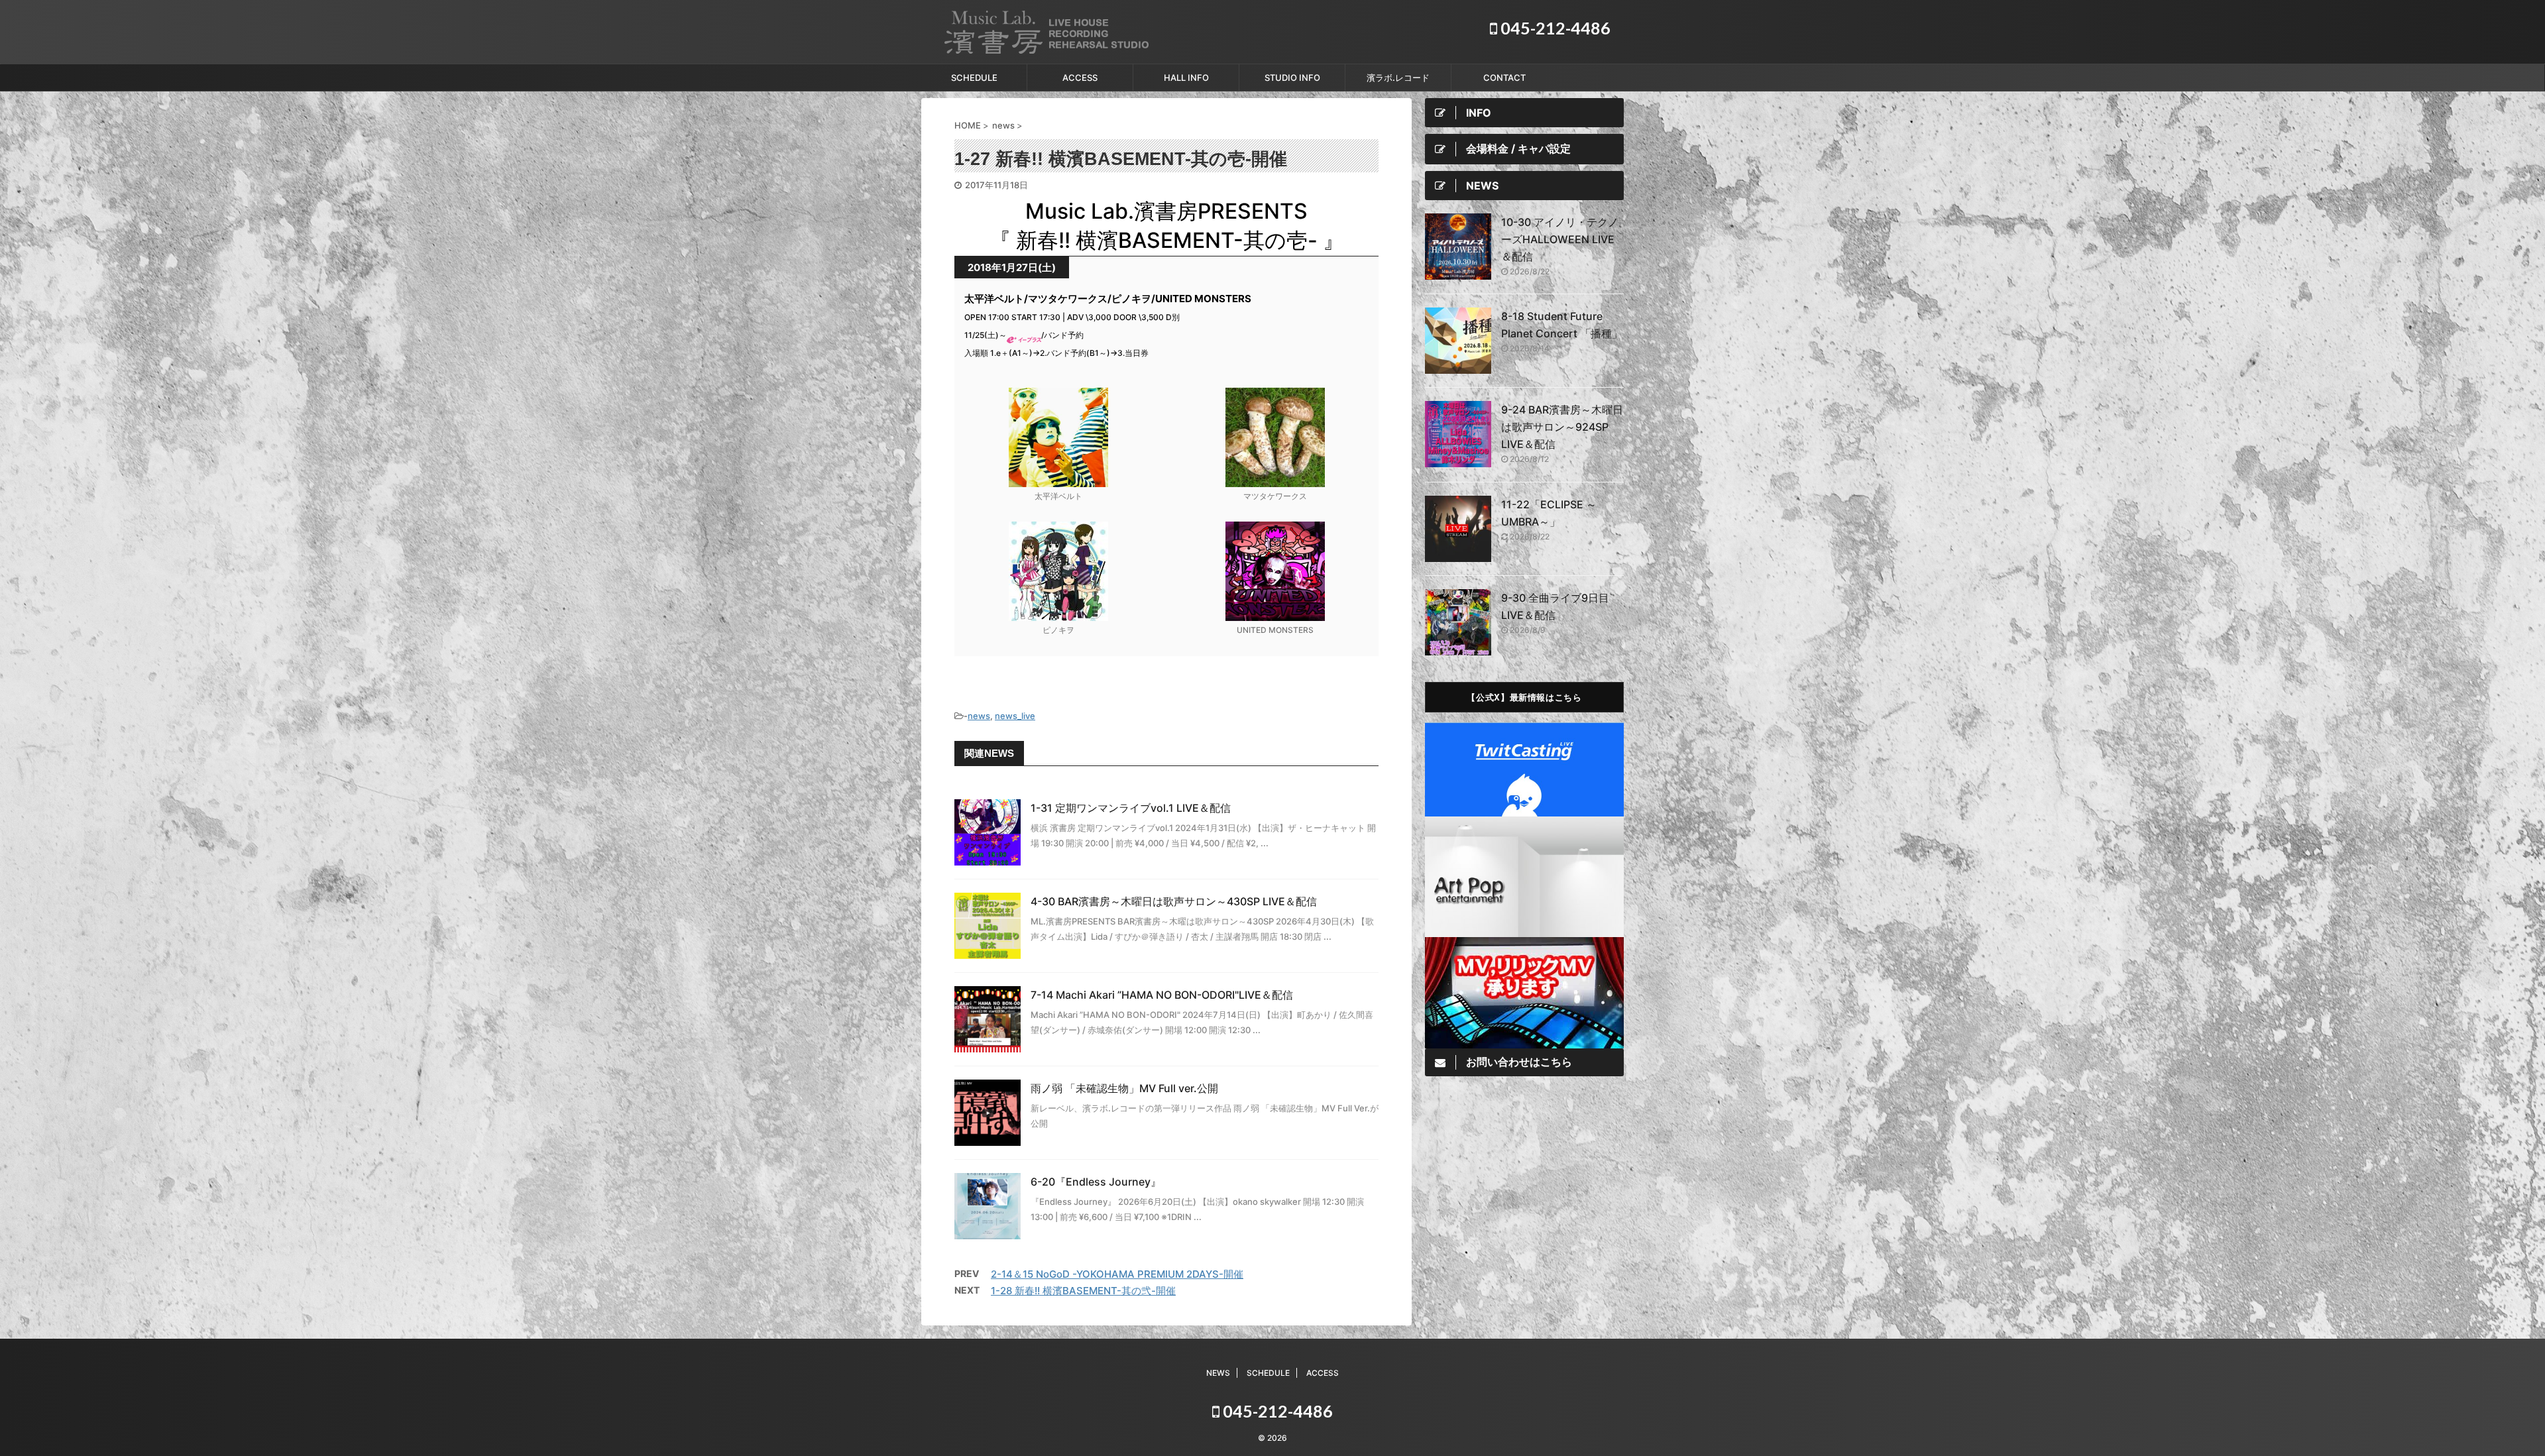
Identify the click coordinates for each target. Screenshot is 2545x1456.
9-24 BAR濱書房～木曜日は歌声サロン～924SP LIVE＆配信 (1562, 427)
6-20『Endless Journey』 (1096, 1182)
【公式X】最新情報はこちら (1524, 697)
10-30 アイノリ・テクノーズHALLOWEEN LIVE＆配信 (1560, 239)
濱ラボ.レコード (1398, 78)
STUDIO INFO (1292, 78)
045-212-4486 (1554, 28)
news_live (1015, 716)
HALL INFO (1186, 78)
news (979, 716)
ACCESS (1080, 78)
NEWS (1218, 1373)
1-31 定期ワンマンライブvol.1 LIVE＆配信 (1131, 808)
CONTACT (1504, 78)
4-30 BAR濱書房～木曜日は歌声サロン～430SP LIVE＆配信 (1174, 901)
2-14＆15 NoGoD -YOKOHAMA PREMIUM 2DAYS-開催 (1117, 1274)
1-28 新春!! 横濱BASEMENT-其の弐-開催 (1083, 1291)
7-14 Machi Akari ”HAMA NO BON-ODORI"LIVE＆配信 (1162, 995)
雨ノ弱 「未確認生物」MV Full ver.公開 (1124, 1088)
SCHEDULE (974, 78)
